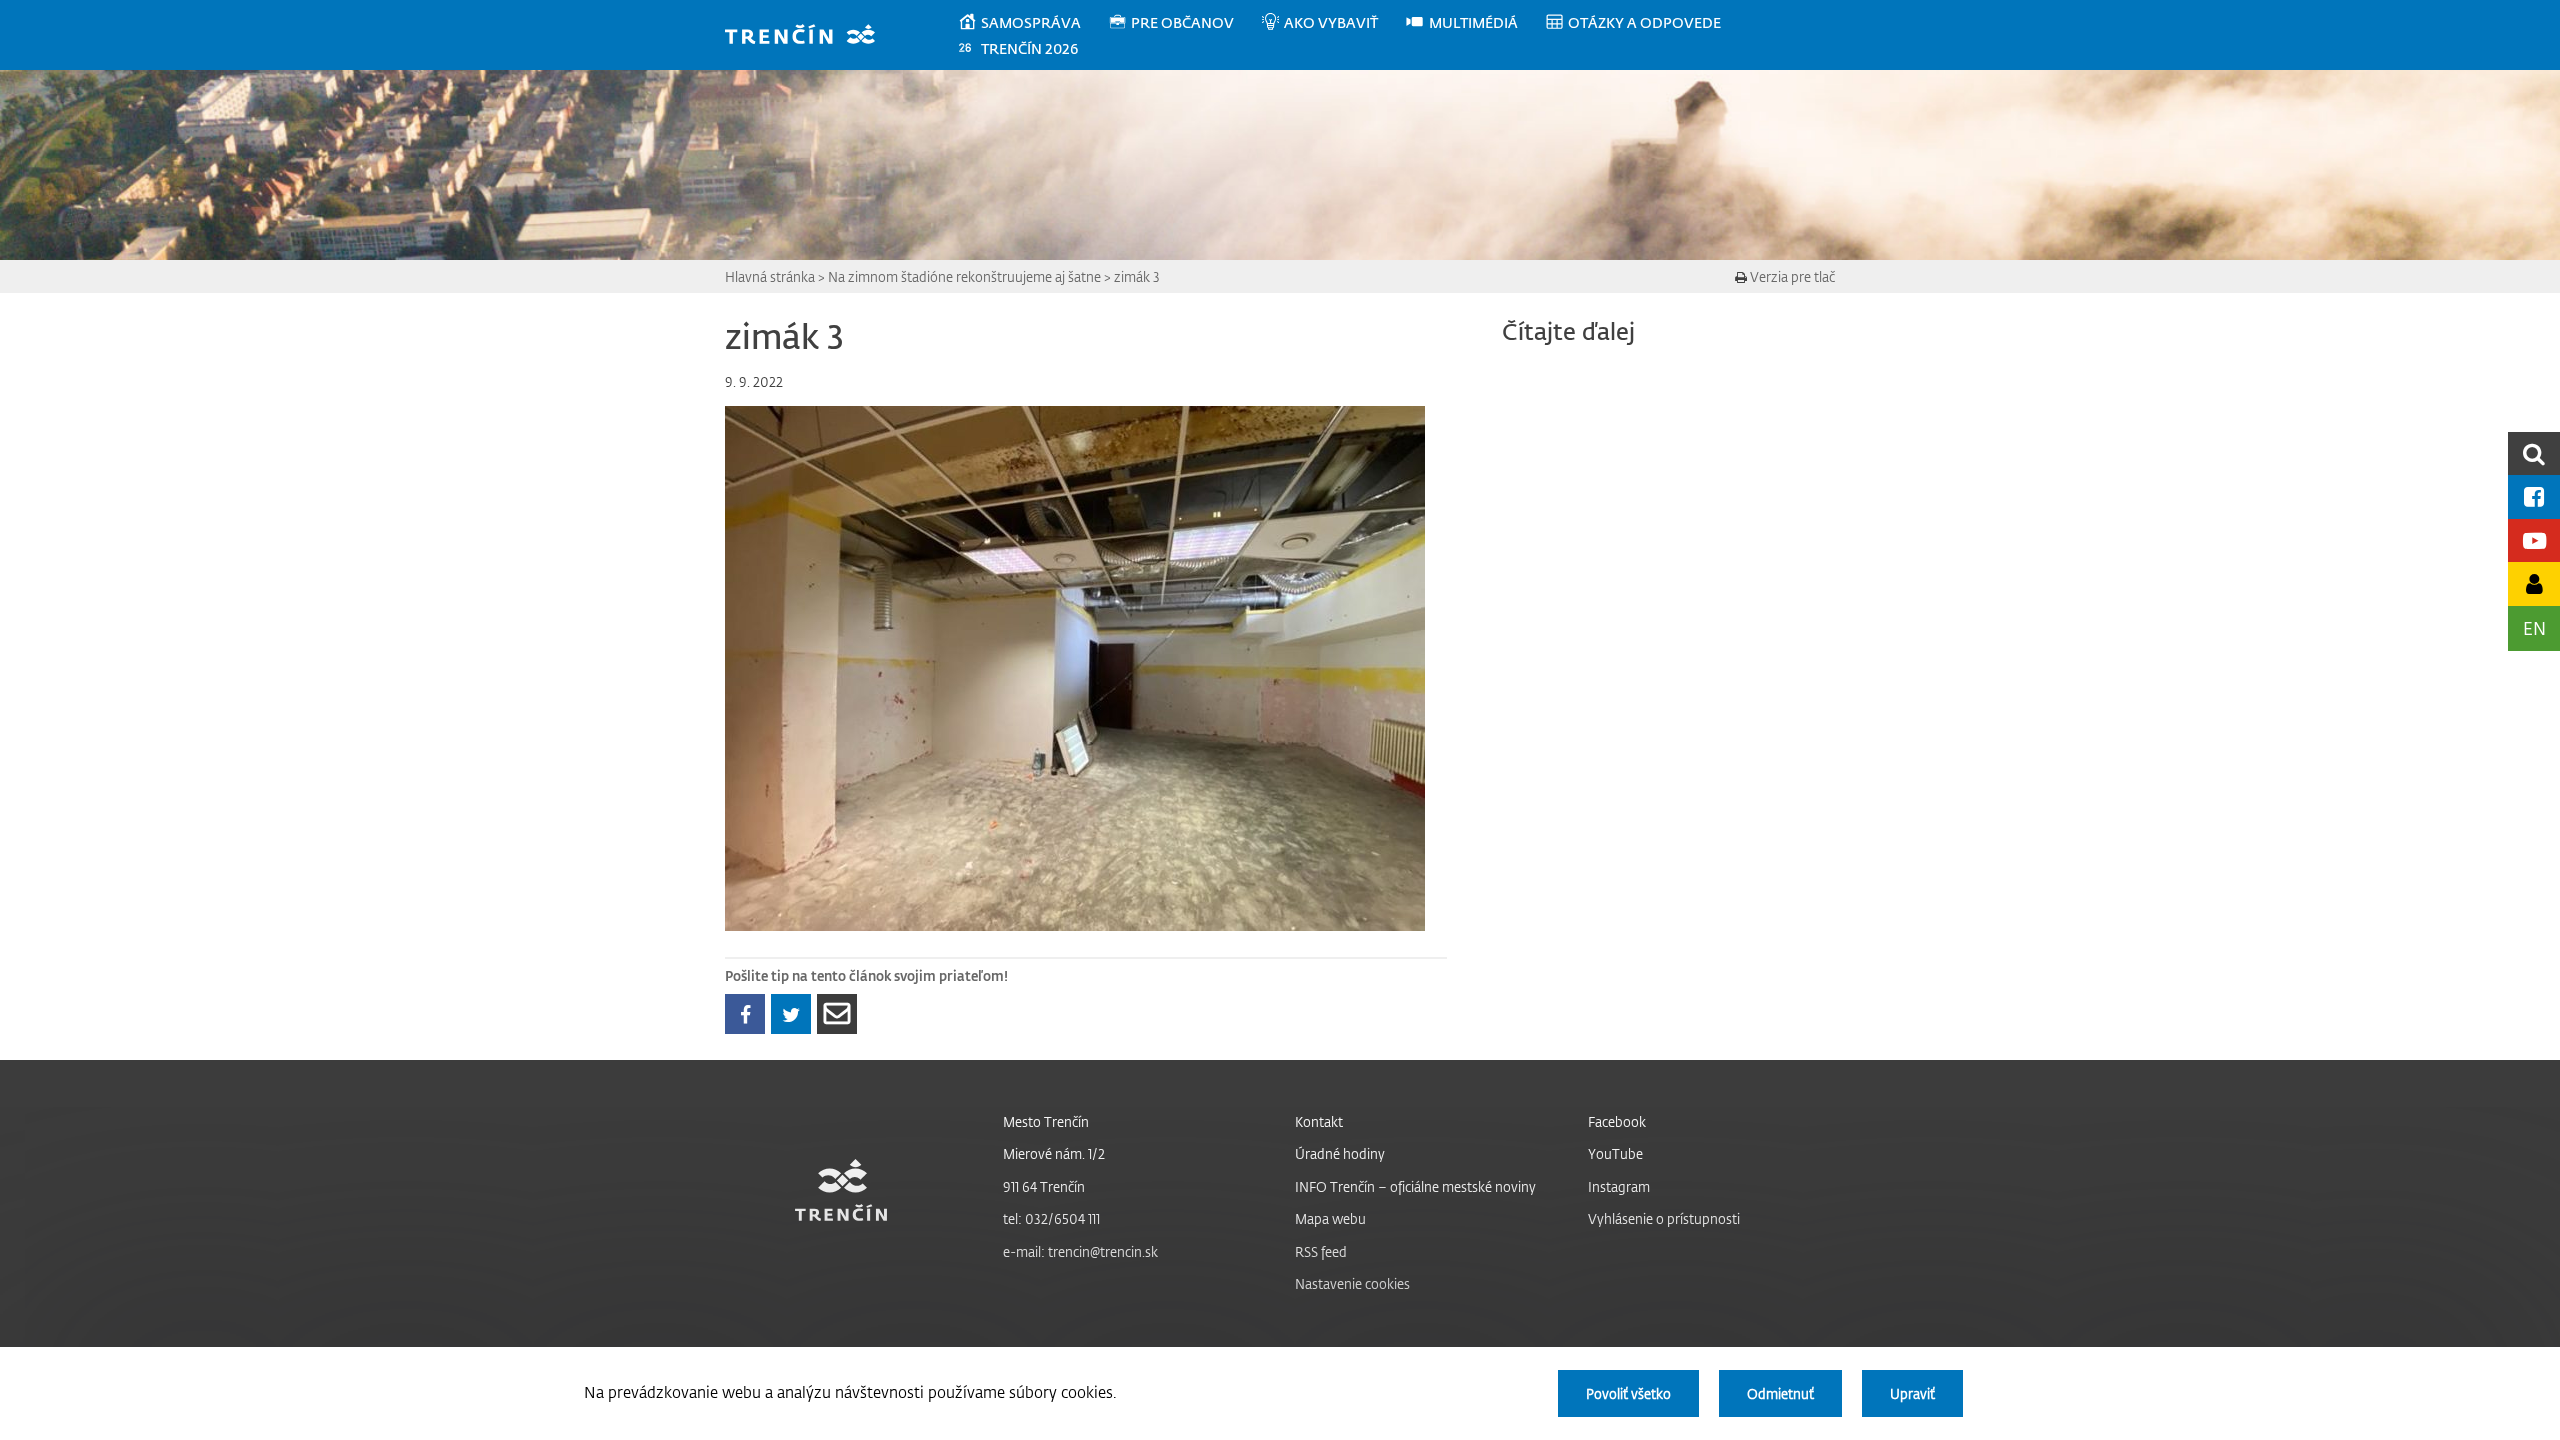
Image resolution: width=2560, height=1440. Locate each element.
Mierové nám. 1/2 (1054, 1153)
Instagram (1619, 1186)
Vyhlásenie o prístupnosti (1664, 1218)
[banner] (809, 36)
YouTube (1615, 1153)
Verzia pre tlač (1791, 276)
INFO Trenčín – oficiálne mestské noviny (1415, 1186)
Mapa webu (1330, 1218)
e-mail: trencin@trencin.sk (1080, 1251)
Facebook (1617, 1121)
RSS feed (1321, 1251)
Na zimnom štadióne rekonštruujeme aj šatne (964, 276)
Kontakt (1319, 1121)
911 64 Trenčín (1044, 1186)
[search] (2534, 453)
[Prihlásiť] (2534, 583)
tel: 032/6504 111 (1051, 1218)
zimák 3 (1137, 276)
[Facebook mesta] (2534, 496)
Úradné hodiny (1340, 1153)
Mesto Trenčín (1046, 1121)
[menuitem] (1032, 23)
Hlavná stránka (770, 276)
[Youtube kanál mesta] (2534, 540)
